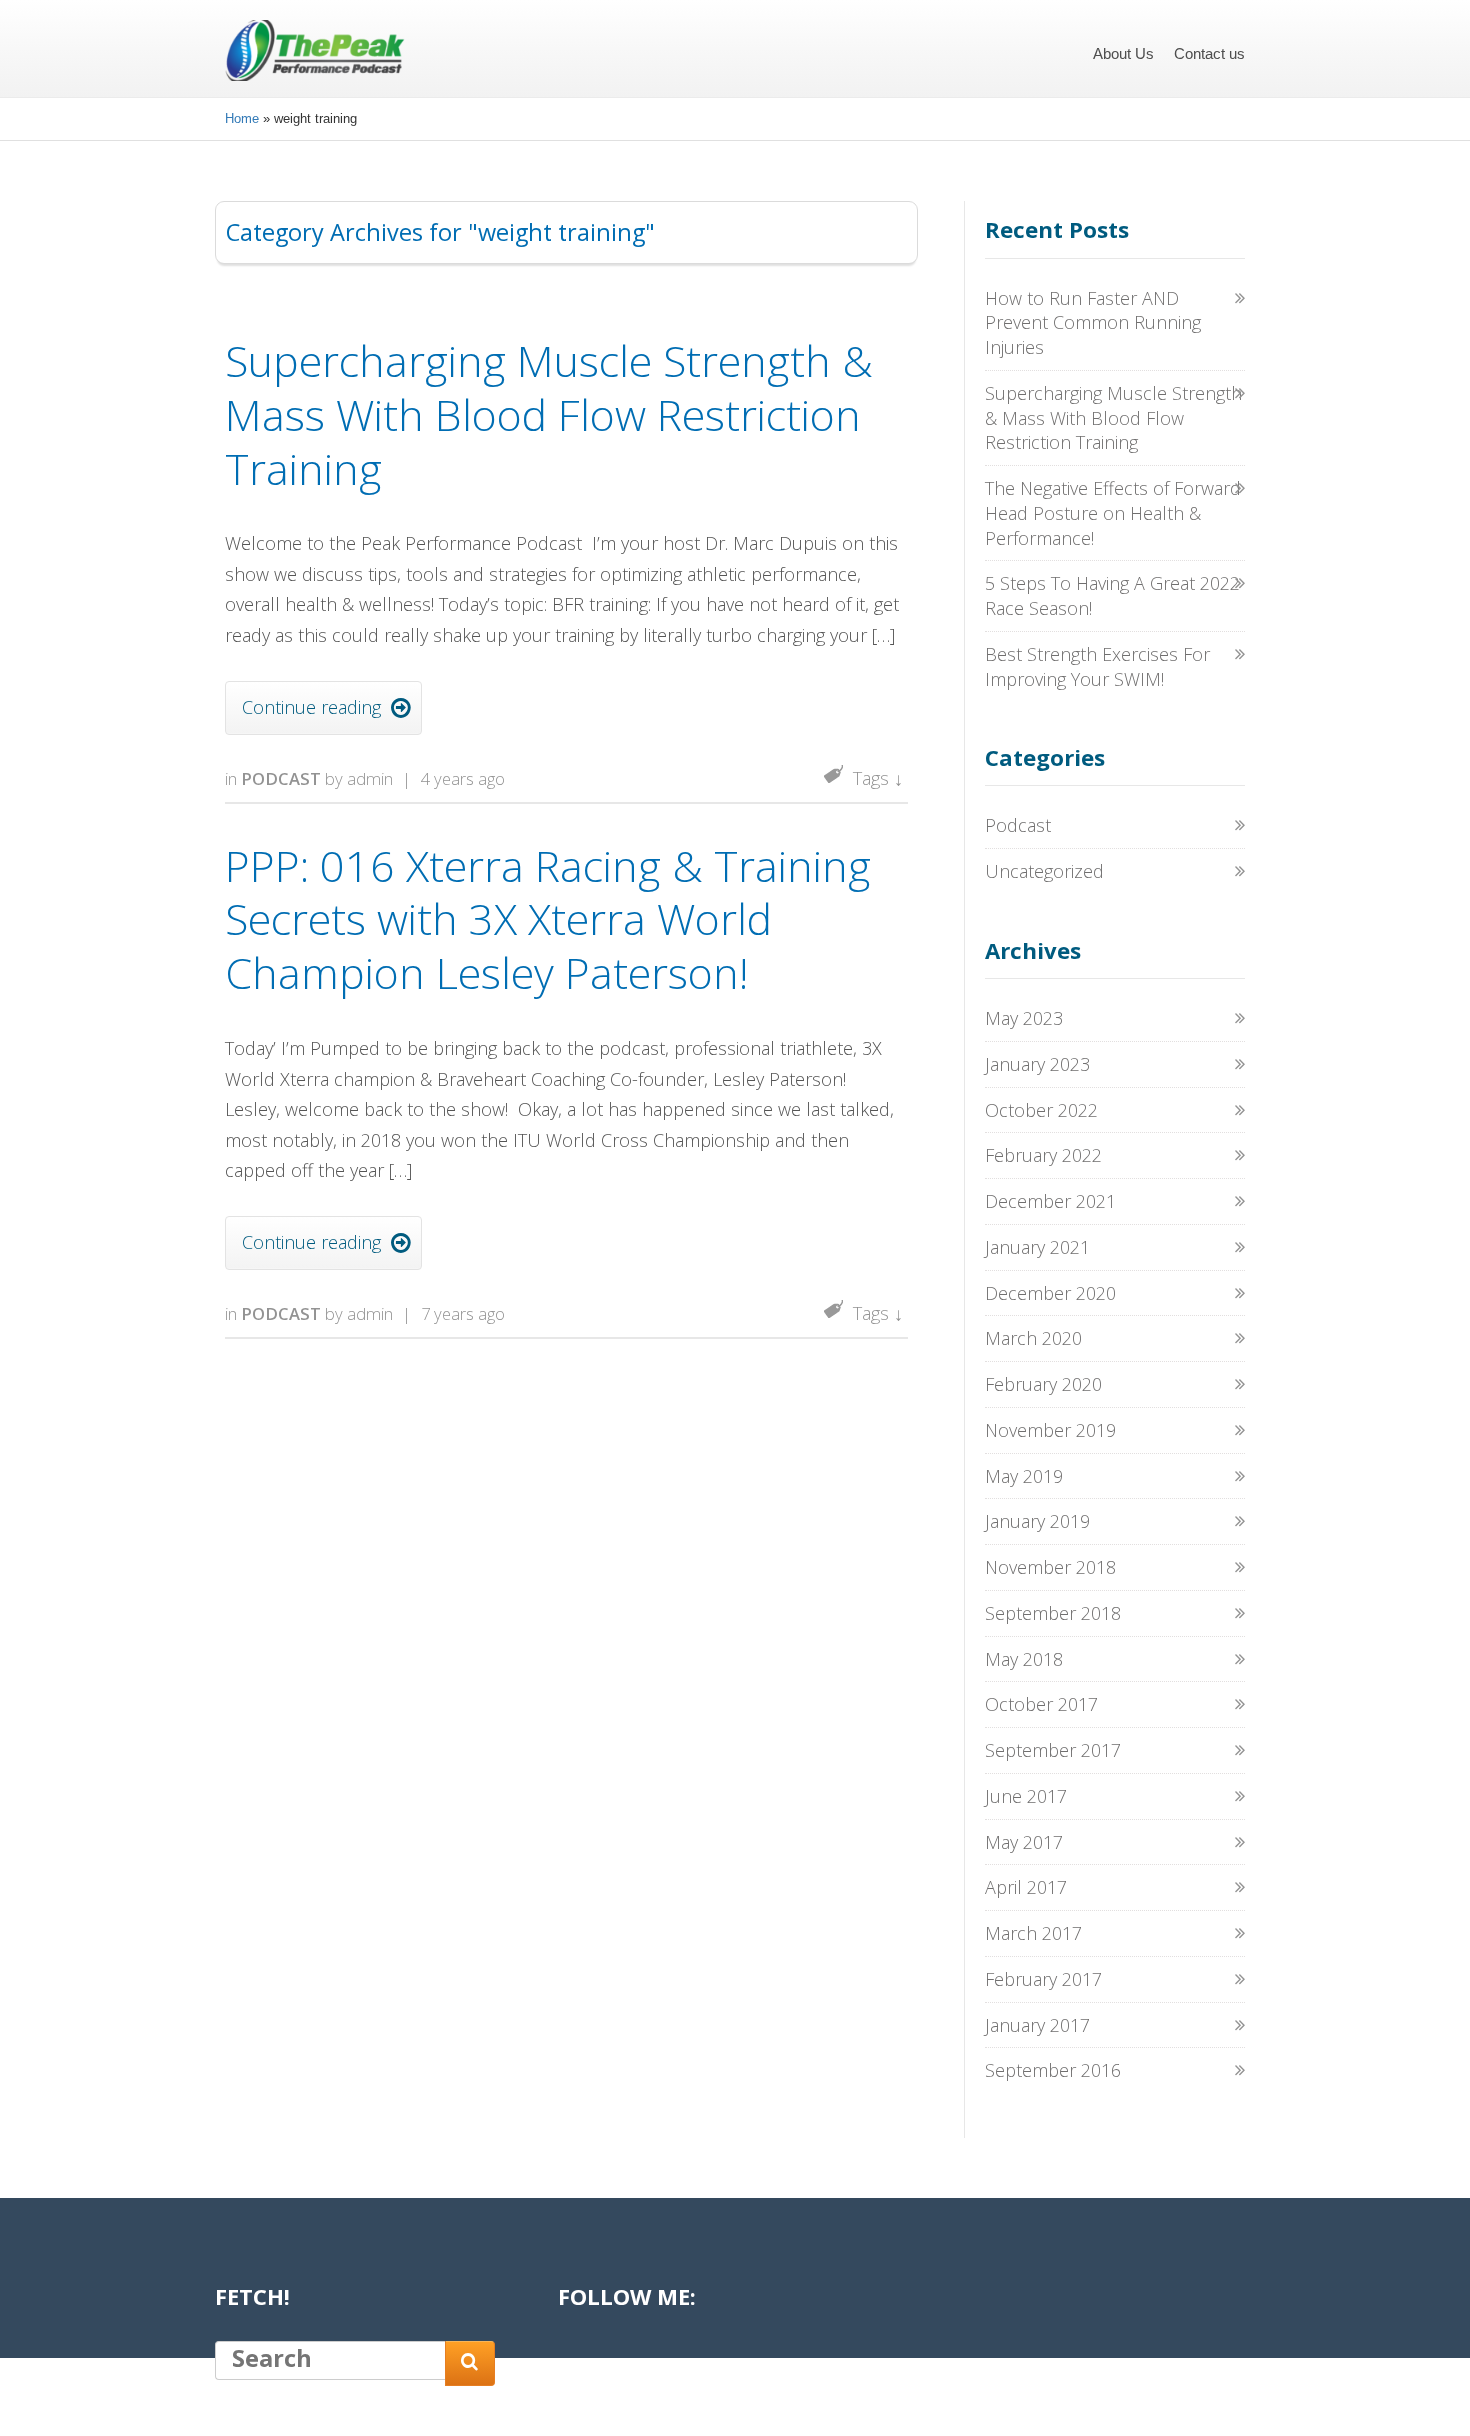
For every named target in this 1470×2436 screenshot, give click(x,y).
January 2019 (1037, 1521)
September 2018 (1053, 1613)
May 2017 (1024, 1842)
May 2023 (1024, 1018)
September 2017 (1053, 1750)
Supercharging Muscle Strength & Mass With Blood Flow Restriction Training (549, 414)
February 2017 (1043, 1979)
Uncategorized (1044, 871)
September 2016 (1053, 2070)
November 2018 (1050, 1567)
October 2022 (1041, 1110)
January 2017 (1037, 2025)
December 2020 (1050, 1293)
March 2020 (1033, 1338)
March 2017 (1033, 1933)
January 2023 (1037, 1064)
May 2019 (1024, 1476)
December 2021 (1050, 1201)
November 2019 (1050, 1430)
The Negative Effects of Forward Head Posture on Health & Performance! (1113, 513)
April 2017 (1026, 1887)
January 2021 (1037, 1247)
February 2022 (1043, 1155)
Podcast (281, 778)
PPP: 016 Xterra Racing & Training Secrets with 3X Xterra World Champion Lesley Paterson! (548, 919)
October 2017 (1041, 1704)
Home (242, 118)
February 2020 (1043, 1384)
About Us (1123, 53)
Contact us (1209, 53)
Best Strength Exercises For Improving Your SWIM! (1097, 666)
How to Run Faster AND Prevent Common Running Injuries (1093, 323)
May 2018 (1024, 1659)
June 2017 (1026, 1796)
